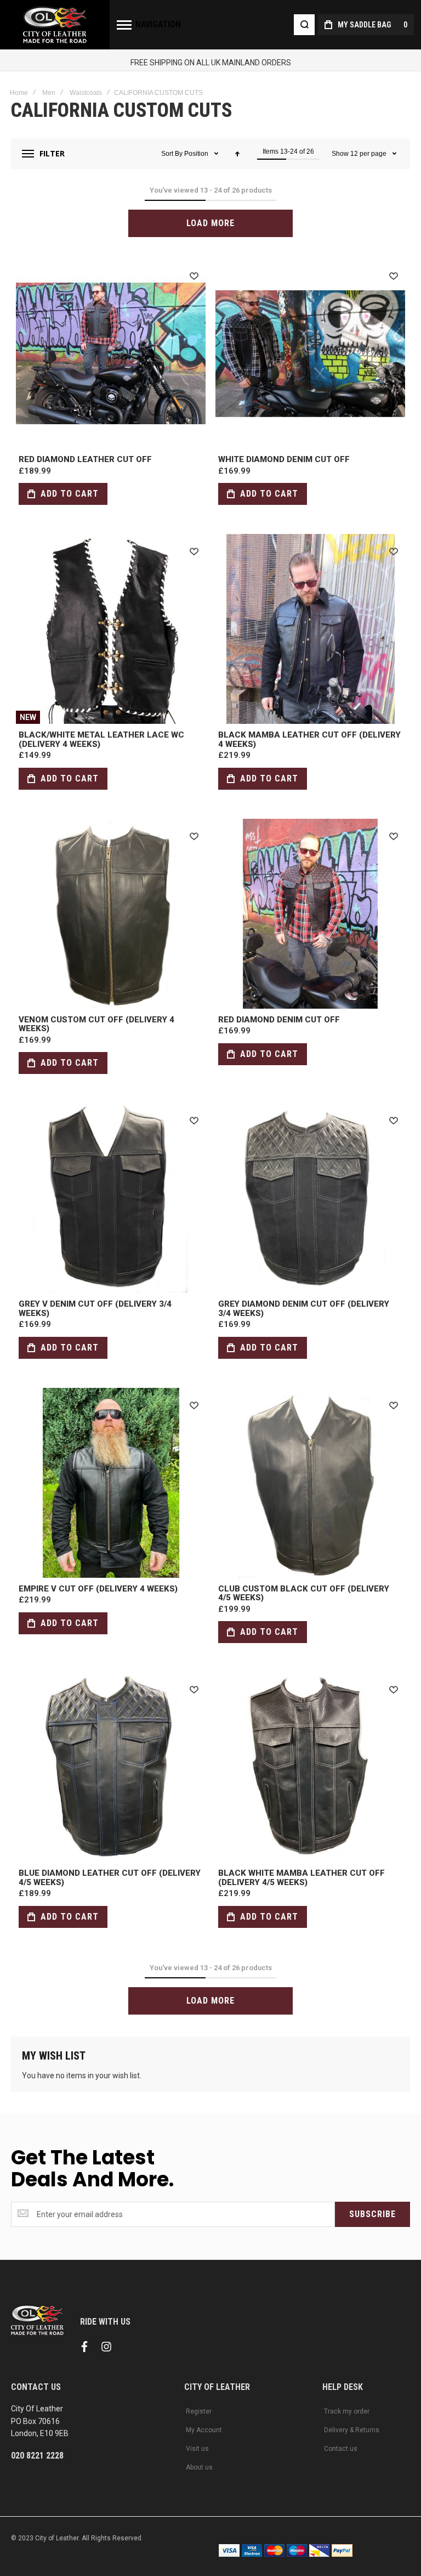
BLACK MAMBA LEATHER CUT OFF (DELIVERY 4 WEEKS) (310, 629)
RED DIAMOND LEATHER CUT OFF (111, 353)
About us (199, 2467)
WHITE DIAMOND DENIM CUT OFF (310, 353)
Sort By (172, 154)
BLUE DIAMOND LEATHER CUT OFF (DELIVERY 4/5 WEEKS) (111, 1767)
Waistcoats (86, 93)
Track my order (347, 2411)
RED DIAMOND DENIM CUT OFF (310, 914)
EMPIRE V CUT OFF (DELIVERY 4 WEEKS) (111, 1483)
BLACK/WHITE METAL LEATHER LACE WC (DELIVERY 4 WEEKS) (111, 629)
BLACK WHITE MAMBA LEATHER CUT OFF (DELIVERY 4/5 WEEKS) (310, 1767)
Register (199, 2411)
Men (49, 93)
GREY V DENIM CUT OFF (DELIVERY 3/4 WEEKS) (111, 1198)
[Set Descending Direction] (237, 154)
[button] (194, 275)
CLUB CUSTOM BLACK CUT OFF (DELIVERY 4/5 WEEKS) (310, 1483)
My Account (204, 2430)
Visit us (197, 2449)
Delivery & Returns (352, 2430)
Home (19, 93)
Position (197, 154)
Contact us (341, 2449)
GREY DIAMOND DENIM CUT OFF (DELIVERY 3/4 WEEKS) (310, 1198)
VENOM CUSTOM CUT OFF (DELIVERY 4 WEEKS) (111, 914)
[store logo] (55, 25)
